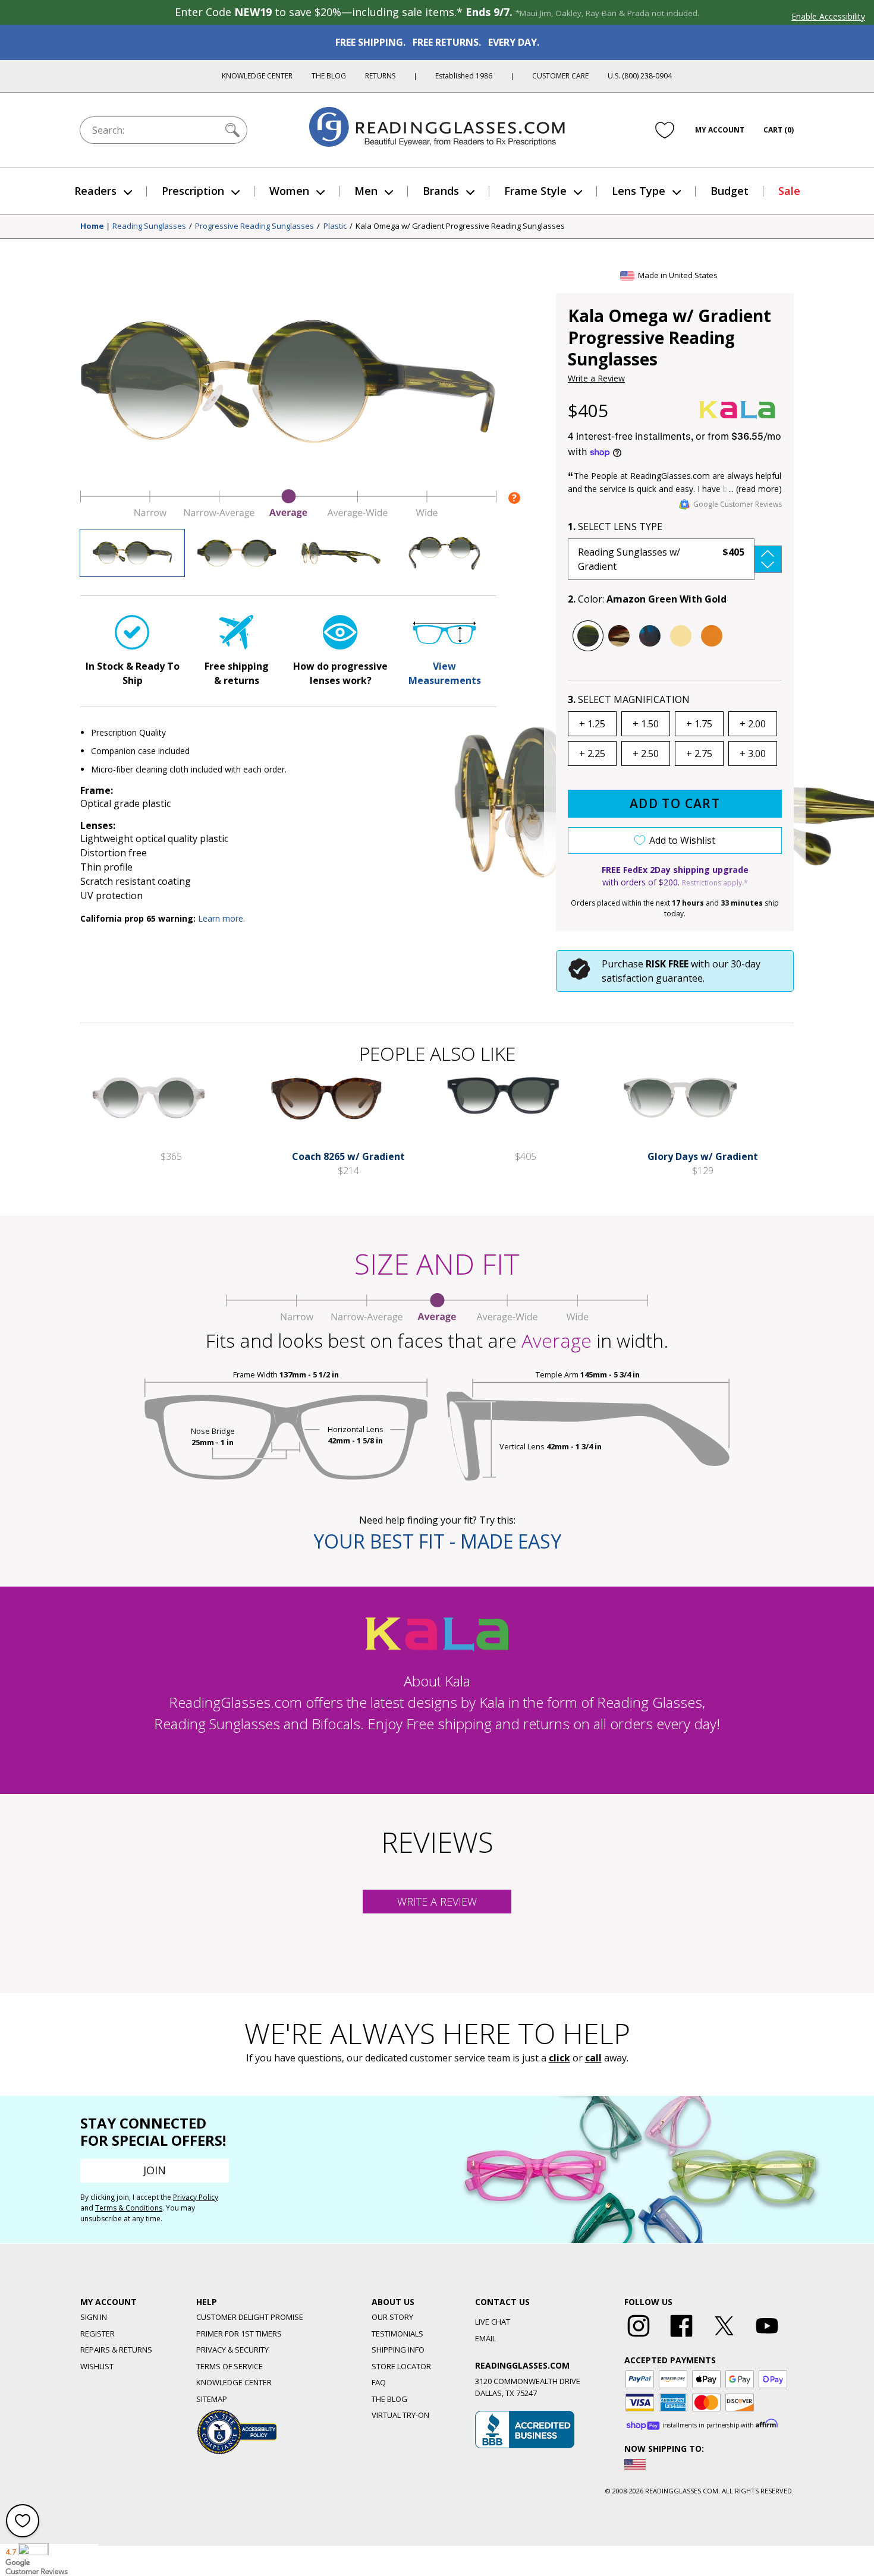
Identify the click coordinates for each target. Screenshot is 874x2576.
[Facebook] (681, 2337)
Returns (380, 76)
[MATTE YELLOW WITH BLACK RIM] (681, 636)
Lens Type (639, 191)
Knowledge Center (257, 76)
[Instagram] (639, 2337)
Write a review (437, 1902)
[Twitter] (724, 2337)
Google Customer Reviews (738, 504)
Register (98, 2334)
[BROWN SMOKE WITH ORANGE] (619, 636)
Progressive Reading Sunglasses (254, 226)
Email (485, 2338)
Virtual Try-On (400, 2415)
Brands (441, 191)
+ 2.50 (646, 753)
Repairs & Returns (116, 2350)
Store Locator (401, 2366)
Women (289, 191)
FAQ (379, 2382)
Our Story (392, 2317)
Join (155, 2170)
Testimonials (397, 2334)
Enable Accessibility (828, 16)
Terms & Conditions (129, 2208)
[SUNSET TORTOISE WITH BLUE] (712, 636)
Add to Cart (675, 803)
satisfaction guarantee (652, 978)
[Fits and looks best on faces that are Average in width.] (288, 515)
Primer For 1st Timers (239, 2334)
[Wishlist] (665, 130)
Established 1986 (464, 76)
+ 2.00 (753, 724)
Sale (789, 191)
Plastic (335, 226)
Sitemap (212, 2399)
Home (92, 226)
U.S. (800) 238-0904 (640, 76)
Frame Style (535, 191)
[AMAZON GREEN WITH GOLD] (588, 636)
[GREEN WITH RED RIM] (650, 636)
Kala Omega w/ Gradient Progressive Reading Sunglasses (460, 226)
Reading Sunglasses (149, 226)
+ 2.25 (592, 753)
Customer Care (560, 76)
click (559, 2058)
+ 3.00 (753, 753)
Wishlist (97, 2366)
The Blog (329, 76)
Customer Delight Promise (250, 2317)
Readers (95, 191)
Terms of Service (229, 2366)
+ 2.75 (699, 753)
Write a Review (596, 378)
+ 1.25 (592, 724)
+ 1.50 (646, 724)
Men (366, 191)
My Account (720, 130)
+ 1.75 (699, 724)
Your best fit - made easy (437, 1541)
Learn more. (221, 918)
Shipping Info (398, 2350)
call (593, 2058)
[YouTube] (767, 2337)
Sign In (94, 2317)
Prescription (193, 191)
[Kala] (737, 410)
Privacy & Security (232, 2350)
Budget (730, 191)
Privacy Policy (196, 2197)
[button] (675, 559)
